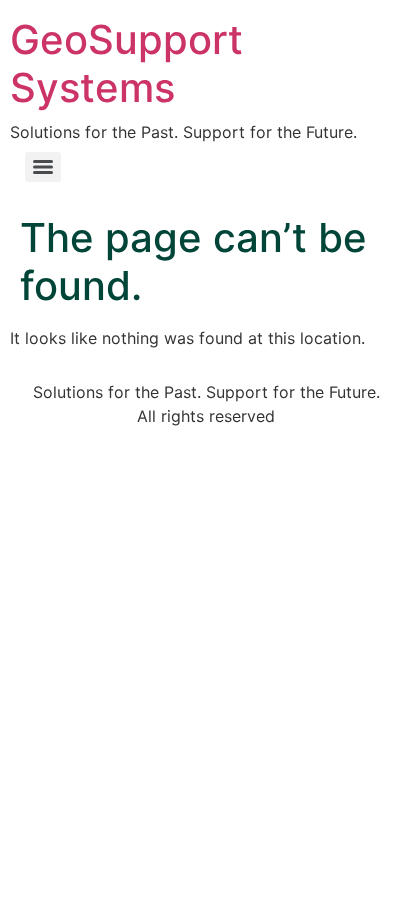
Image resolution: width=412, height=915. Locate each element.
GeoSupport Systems (126, 63)
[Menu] (43, 167)
